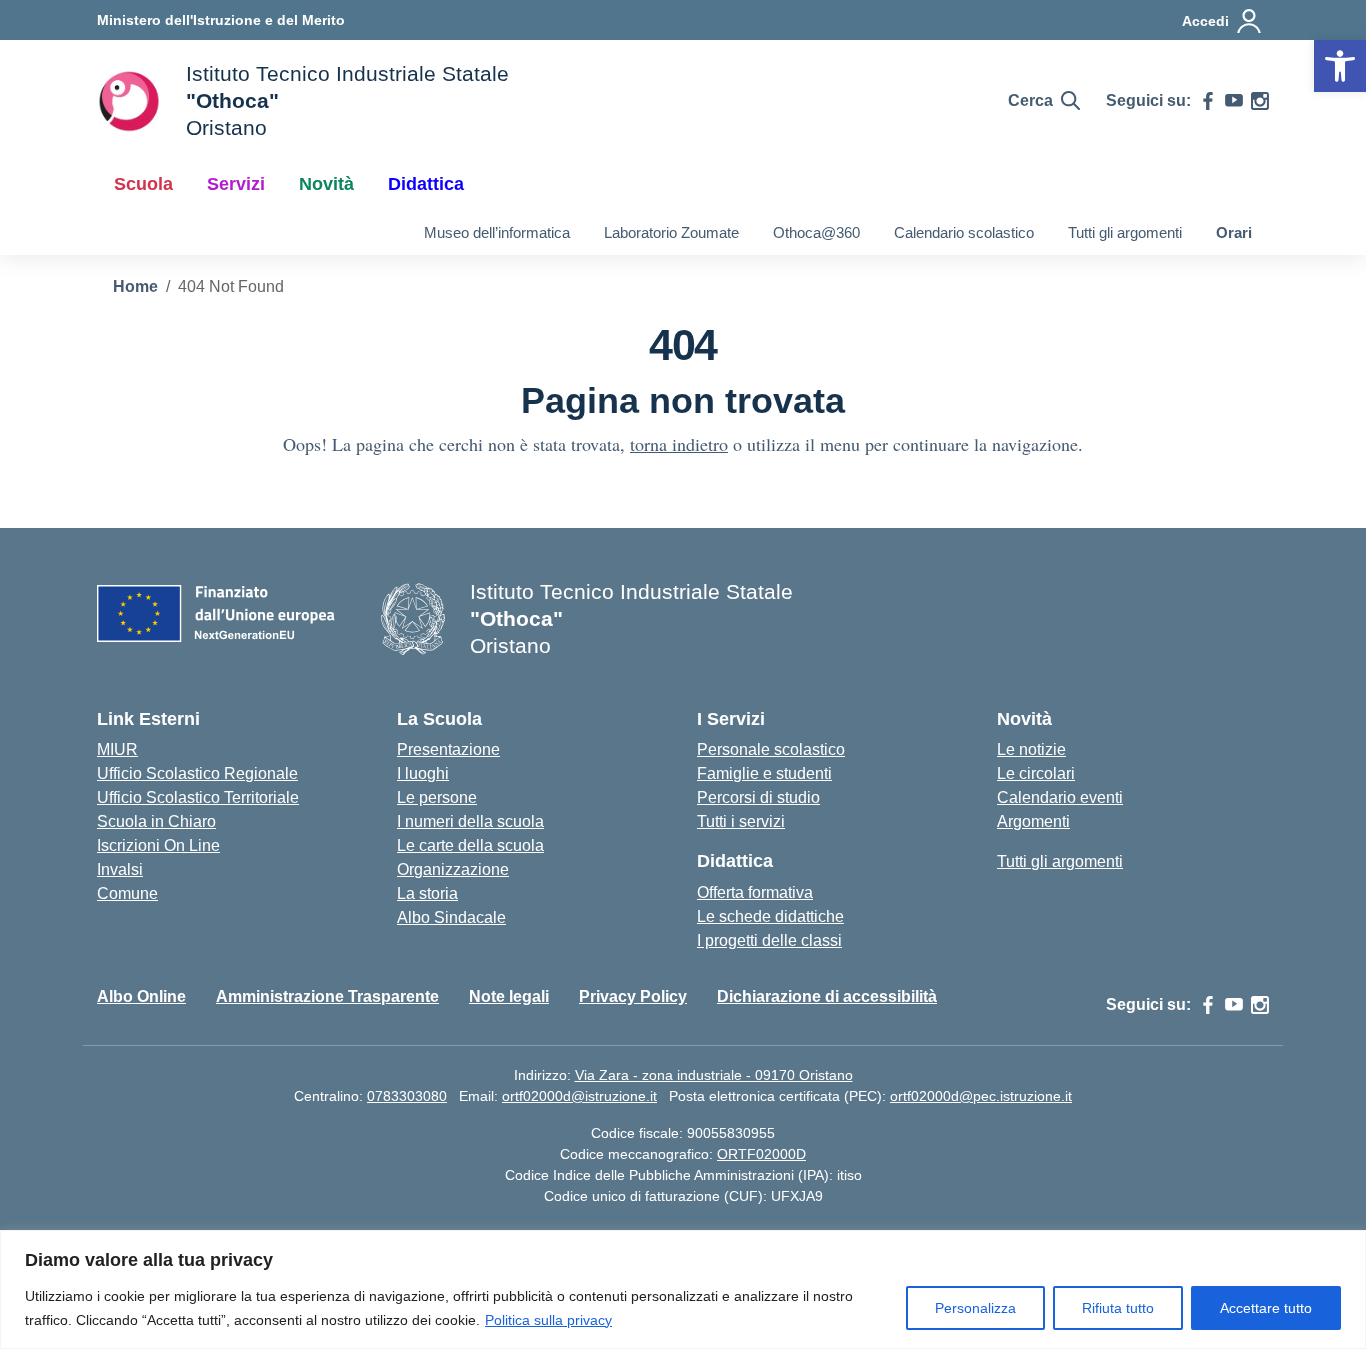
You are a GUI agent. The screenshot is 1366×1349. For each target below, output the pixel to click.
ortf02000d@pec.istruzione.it (981, 1096)
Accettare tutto (1266, 1308)
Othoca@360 (816, 232)
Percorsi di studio (758, 797)
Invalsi (120, 869)
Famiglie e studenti (764, 773)
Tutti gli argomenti (1125, 232)
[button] (1340, 66)
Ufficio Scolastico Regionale (197, 773)
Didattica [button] (426, 184)
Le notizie (1031, 749)
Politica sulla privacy (548, 1320)
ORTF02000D (761, 1154)
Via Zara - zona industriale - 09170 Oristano (714, 1075)
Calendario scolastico (964, 232)
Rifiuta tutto (1118, 1308)
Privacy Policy (633, 996)
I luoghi (423, 773)
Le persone (437, 797)
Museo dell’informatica (497, 232)
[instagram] (1260, 101)
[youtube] (1234, 101)
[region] (683, 1289)
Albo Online (141, 996)
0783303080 (407, 1096)
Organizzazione (453, 869)
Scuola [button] (143, 184)
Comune (127, 893)
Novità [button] (326, 184)
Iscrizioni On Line (158, 845)
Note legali (509, 996)
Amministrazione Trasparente (327, 996)
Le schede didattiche (770, 916)
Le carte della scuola (470, 845)
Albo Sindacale (451, 917)
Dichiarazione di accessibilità (827, 996)
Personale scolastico (771, 749)
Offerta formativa (755, 892)
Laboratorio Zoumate (671, 232)
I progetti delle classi (769, 940)
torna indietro (679, 444)
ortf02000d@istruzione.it (579, 1096)
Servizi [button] (236, 184)
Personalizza (975, 1308)
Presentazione (448, 749)
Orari (1234, 232)
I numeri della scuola (470, 821)
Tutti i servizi (741, 821)
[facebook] (1208, 101)
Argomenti (1033, 821)
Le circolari (1036, 773)
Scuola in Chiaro (156, 821)
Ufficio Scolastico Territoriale (198, 797)
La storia (427, 893)
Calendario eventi (1060, 797)
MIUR (117, 749)
